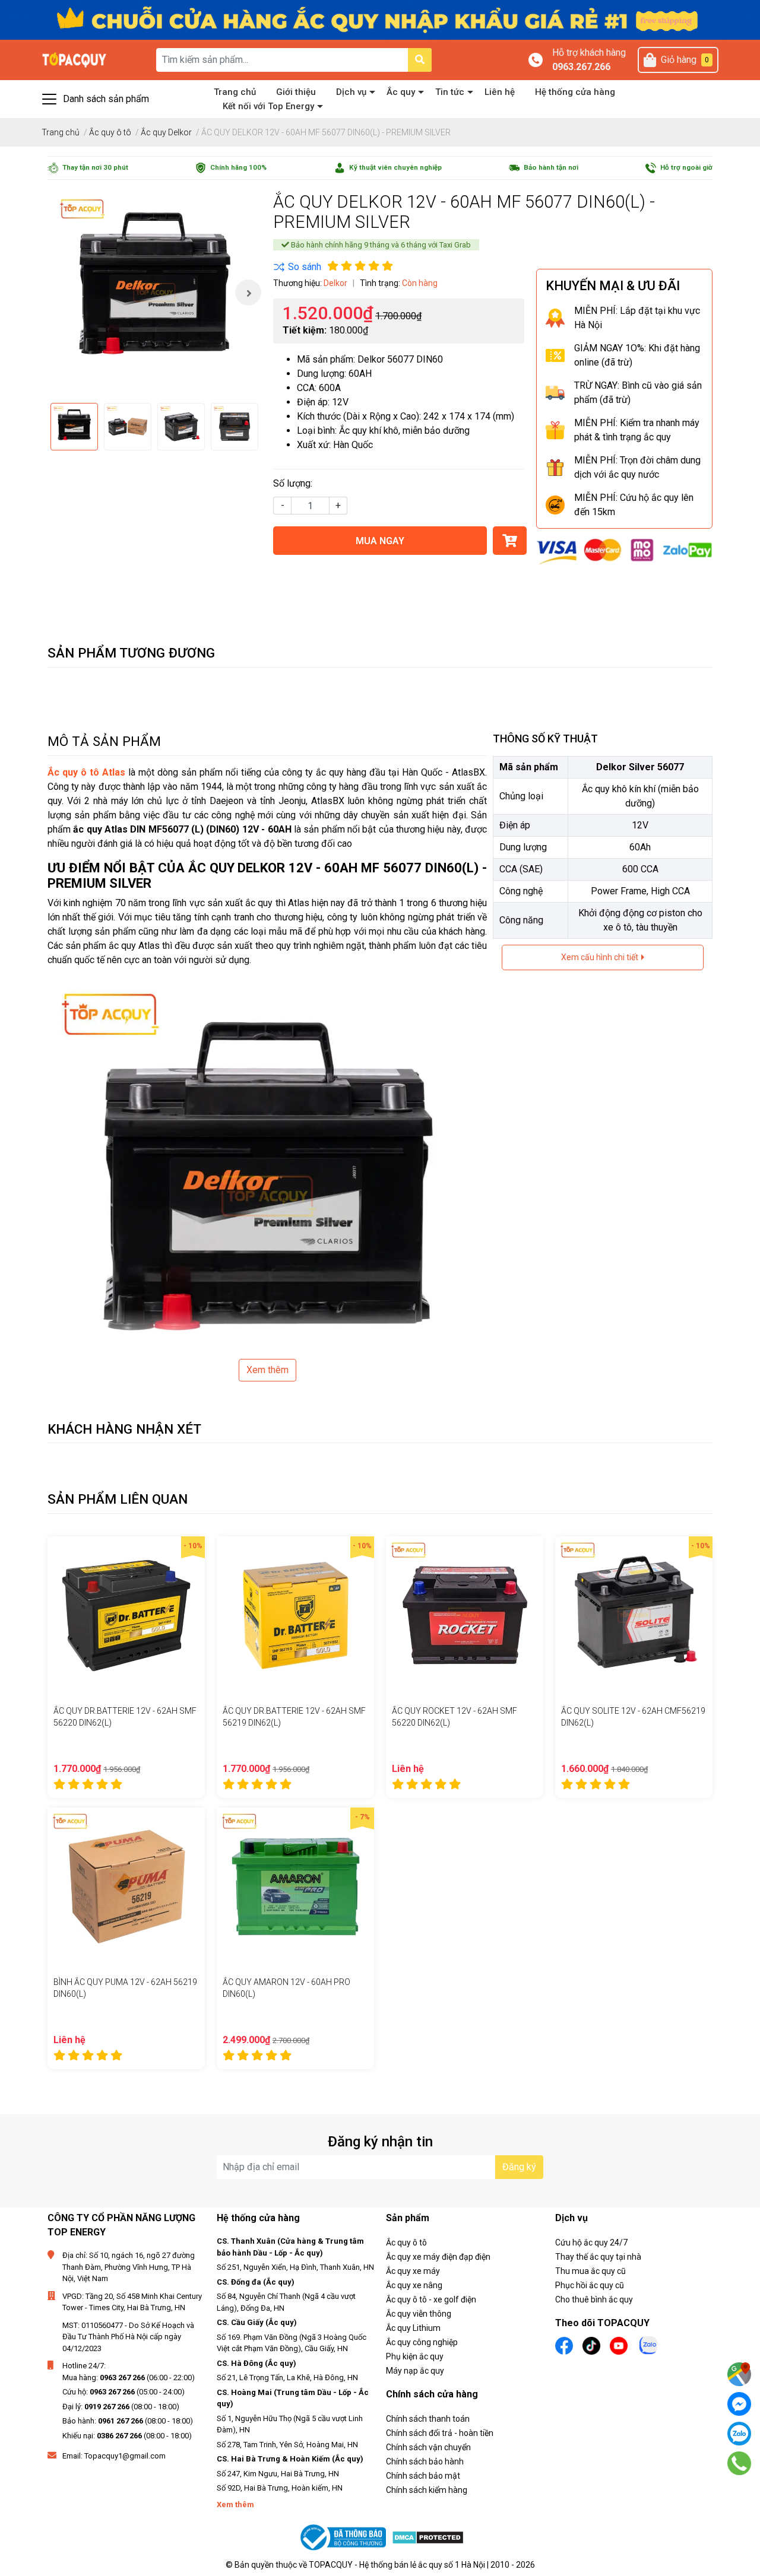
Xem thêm (267, 1370)
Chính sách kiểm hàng (427, 2490)
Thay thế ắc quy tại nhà (598, 2257)
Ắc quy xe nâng (414, 2285)
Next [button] (248, 293)
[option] (154, 293)
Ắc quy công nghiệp (422, 2342)
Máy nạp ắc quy (415, 2371)
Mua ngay (380, 541)
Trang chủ (235, 92)
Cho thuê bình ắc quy (594, 2299)
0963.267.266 (581, 67)
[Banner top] (380, 19)
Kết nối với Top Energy (268, 106)
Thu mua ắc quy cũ (590, 2271)
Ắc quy (401, 92)
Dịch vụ (351, 92)
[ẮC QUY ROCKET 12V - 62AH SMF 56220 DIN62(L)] (465, 1615)
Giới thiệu (296, 92)
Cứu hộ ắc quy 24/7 (591, 2243)
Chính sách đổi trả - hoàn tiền (440, 2433)
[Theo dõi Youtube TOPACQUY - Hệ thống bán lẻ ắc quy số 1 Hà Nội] (619, 2345)
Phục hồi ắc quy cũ (590, 2285)
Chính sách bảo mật (423, 2476)
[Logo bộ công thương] (344, 2538)
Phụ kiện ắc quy (415, 2356)
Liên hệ (500, 92)
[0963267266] (740, 2463)
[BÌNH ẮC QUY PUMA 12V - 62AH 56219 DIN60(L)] (126, 1886)
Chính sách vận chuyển (428, 2447)
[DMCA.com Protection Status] (428, 2538)
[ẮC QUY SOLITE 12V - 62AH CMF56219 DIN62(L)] (634, 1615)
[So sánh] (297, 267)
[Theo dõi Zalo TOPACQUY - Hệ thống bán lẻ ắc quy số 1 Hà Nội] (648, 2344)
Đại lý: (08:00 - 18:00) (121, 2407)
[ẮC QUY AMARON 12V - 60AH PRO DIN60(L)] (295, 1886)
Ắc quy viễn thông (419, 2314)
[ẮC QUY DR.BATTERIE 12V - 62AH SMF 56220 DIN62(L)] (126, 1615)
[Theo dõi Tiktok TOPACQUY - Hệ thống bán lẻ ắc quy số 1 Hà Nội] (591, 2345)
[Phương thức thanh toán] (624, 550)
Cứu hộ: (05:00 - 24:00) (123, 2392)
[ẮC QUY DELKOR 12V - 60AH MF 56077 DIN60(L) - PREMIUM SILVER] (154, 293)
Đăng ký (519, 2167)
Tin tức (450, 92)
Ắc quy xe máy (413, 2271)
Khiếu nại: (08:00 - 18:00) (127, 2436)
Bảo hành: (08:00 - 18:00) (128, 2421)
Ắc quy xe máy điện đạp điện (438, 2257)
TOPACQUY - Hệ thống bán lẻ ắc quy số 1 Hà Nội (397, 2565)
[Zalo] (739, 2434)
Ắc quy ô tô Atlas (86, 772)
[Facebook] (739, 2404)
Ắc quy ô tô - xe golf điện (431, 2299)
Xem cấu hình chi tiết (601, 957)
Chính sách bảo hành (425, 2461)
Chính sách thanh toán (428, 2419)
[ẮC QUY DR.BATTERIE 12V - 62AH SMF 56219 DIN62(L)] (295, 1615)
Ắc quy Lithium (413, 2328)
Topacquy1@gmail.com (125, 2456)
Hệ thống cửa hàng (575, 92)
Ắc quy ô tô (406, 2243)
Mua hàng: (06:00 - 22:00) (129, 2378)
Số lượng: (293, 483)
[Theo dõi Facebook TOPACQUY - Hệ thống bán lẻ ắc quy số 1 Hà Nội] (564, 2345)
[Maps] (739, 2374)
